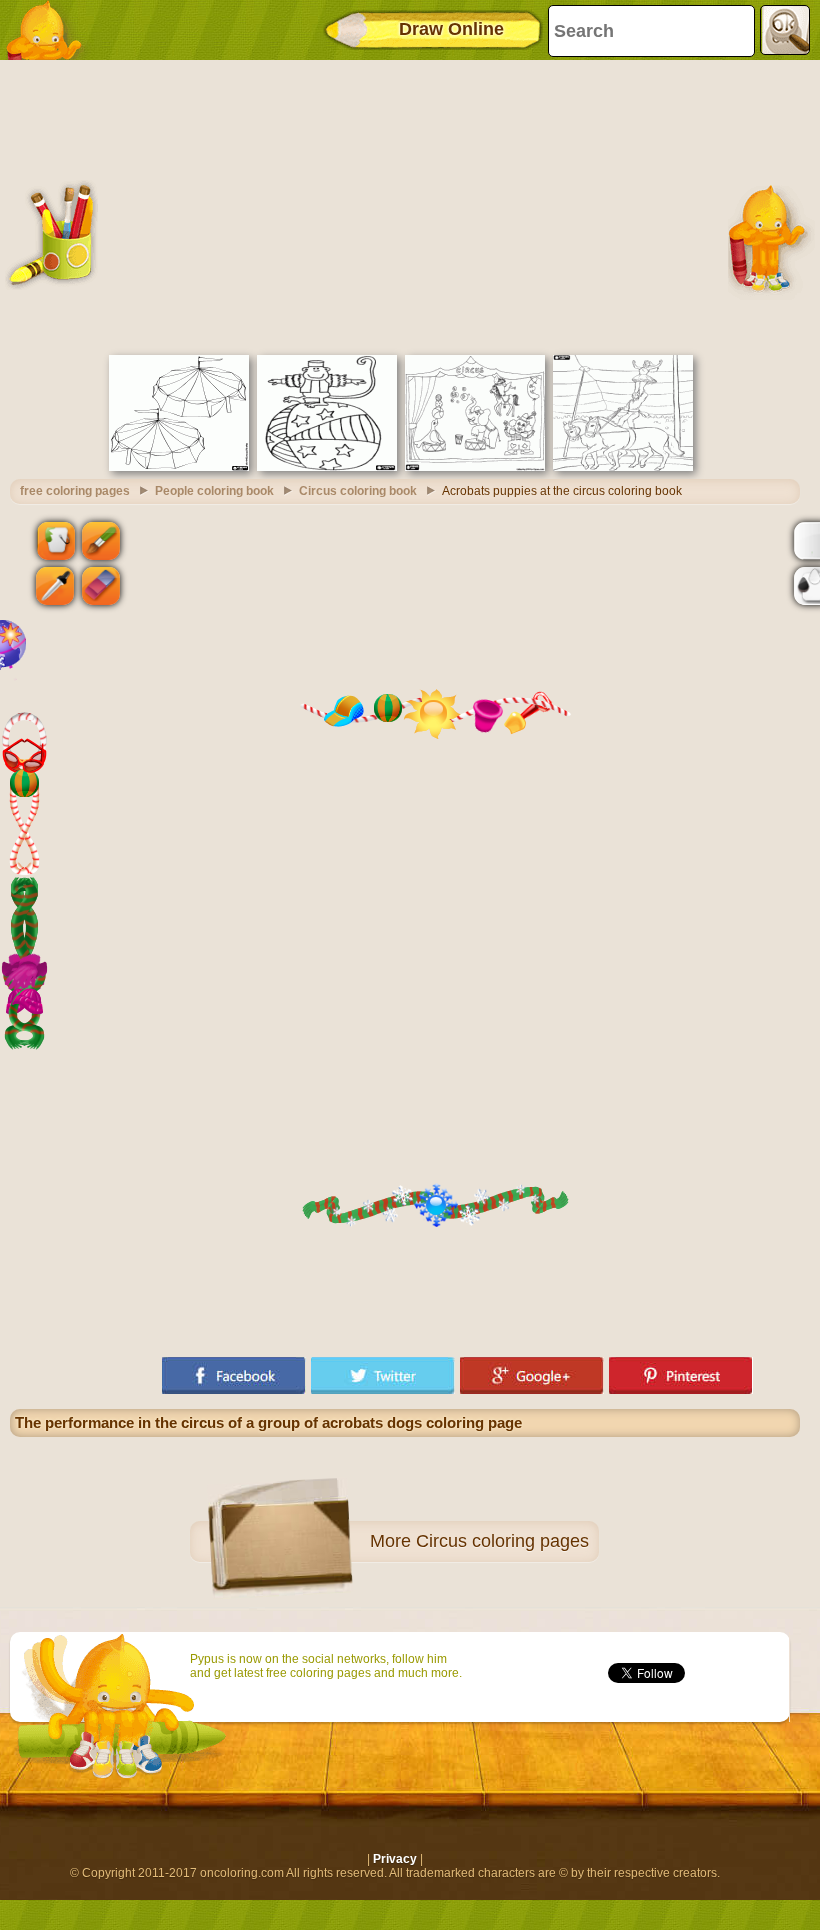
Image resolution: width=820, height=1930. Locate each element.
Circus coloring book (358, 491)
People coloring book (214, 491)
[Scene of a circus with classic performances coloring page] (475, 467)
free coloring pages (75, 491)
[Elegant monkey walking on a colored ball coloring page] (327, 467)
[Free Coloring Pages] (50, 30)
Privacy (395, 1859)
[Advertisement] (405, 205)
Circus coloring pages (502, 1541)
